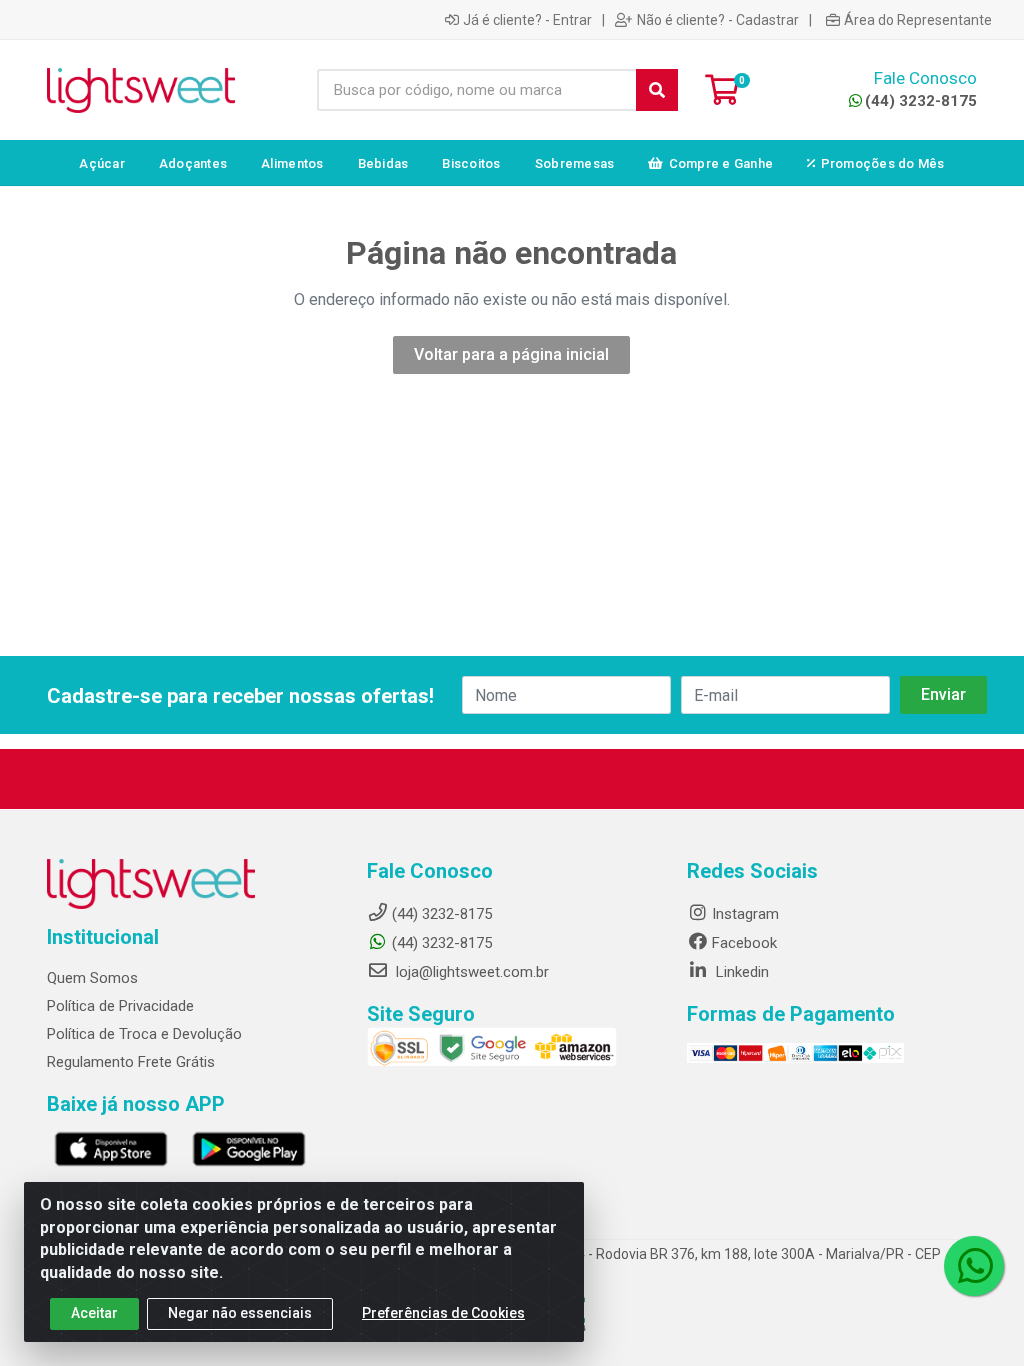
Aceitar (94, 1313)
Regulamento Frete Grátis (131, 1062)
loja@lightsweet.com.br (470, 972)
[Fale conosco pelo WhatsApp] (974, 1266)
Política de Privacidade (120, 1006)
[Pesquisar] (657, 90)
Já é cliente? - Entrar (527, 20)
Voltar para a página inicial (511, 354)
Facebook (744, 943)
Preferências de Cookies (443, 1313)
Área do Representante (918, 20)
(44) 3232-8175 (921, 101)
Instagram (745, 914)
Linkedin (740, 972)
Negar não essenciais (240, 1313)
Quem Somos (92, 978)
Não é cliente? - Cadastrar (718, 20)
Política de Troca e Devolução (144, 1034)
